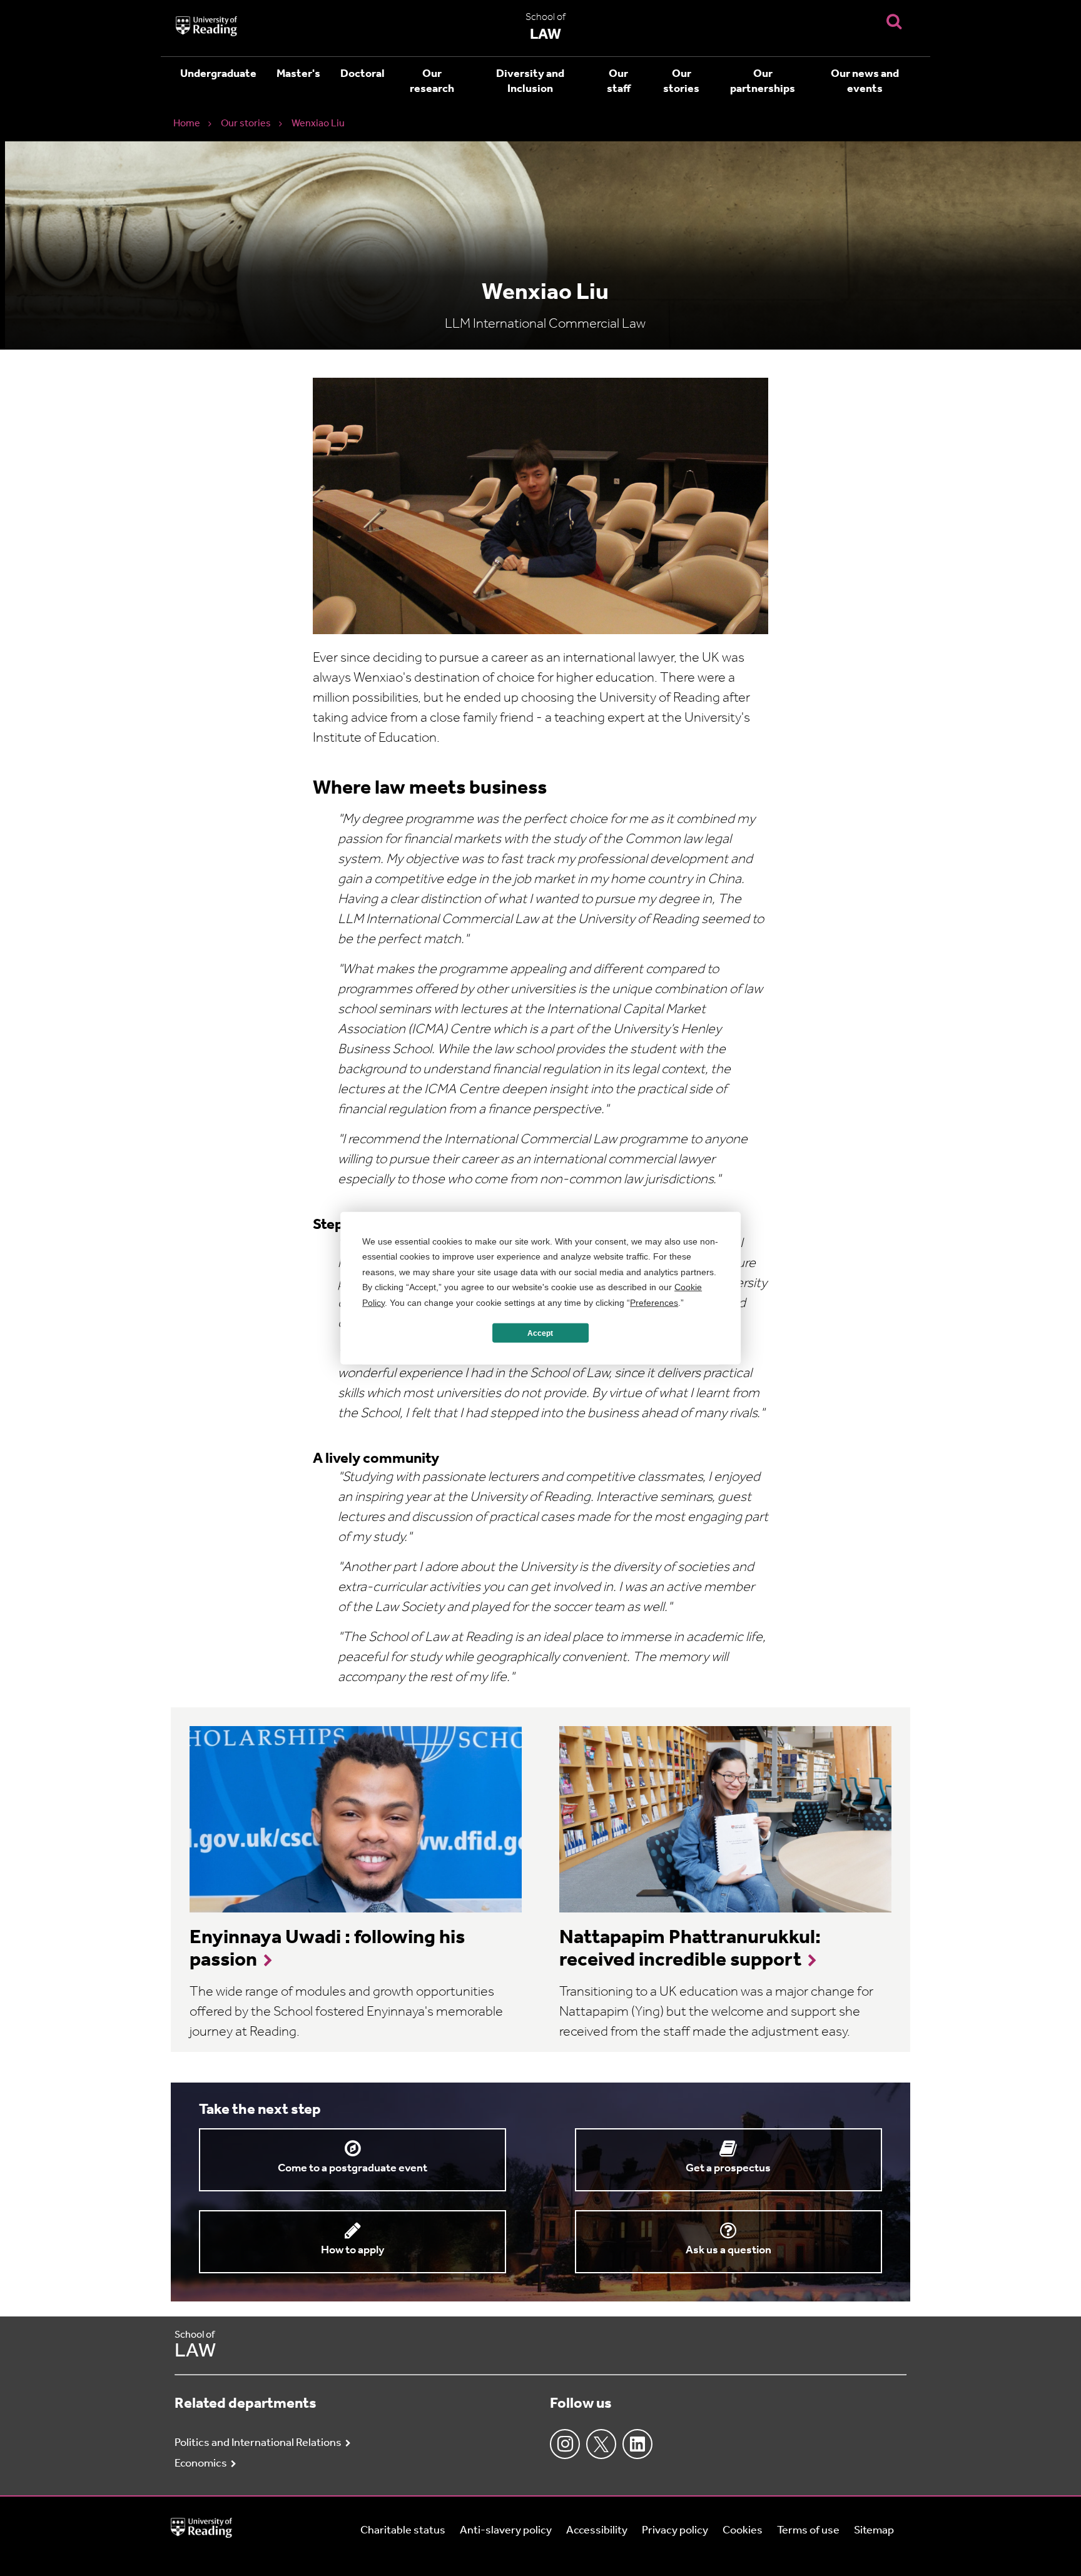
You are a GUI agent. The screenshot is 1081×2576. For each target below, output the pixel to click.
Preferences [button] (654, 1302)
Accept (540, 1333)
